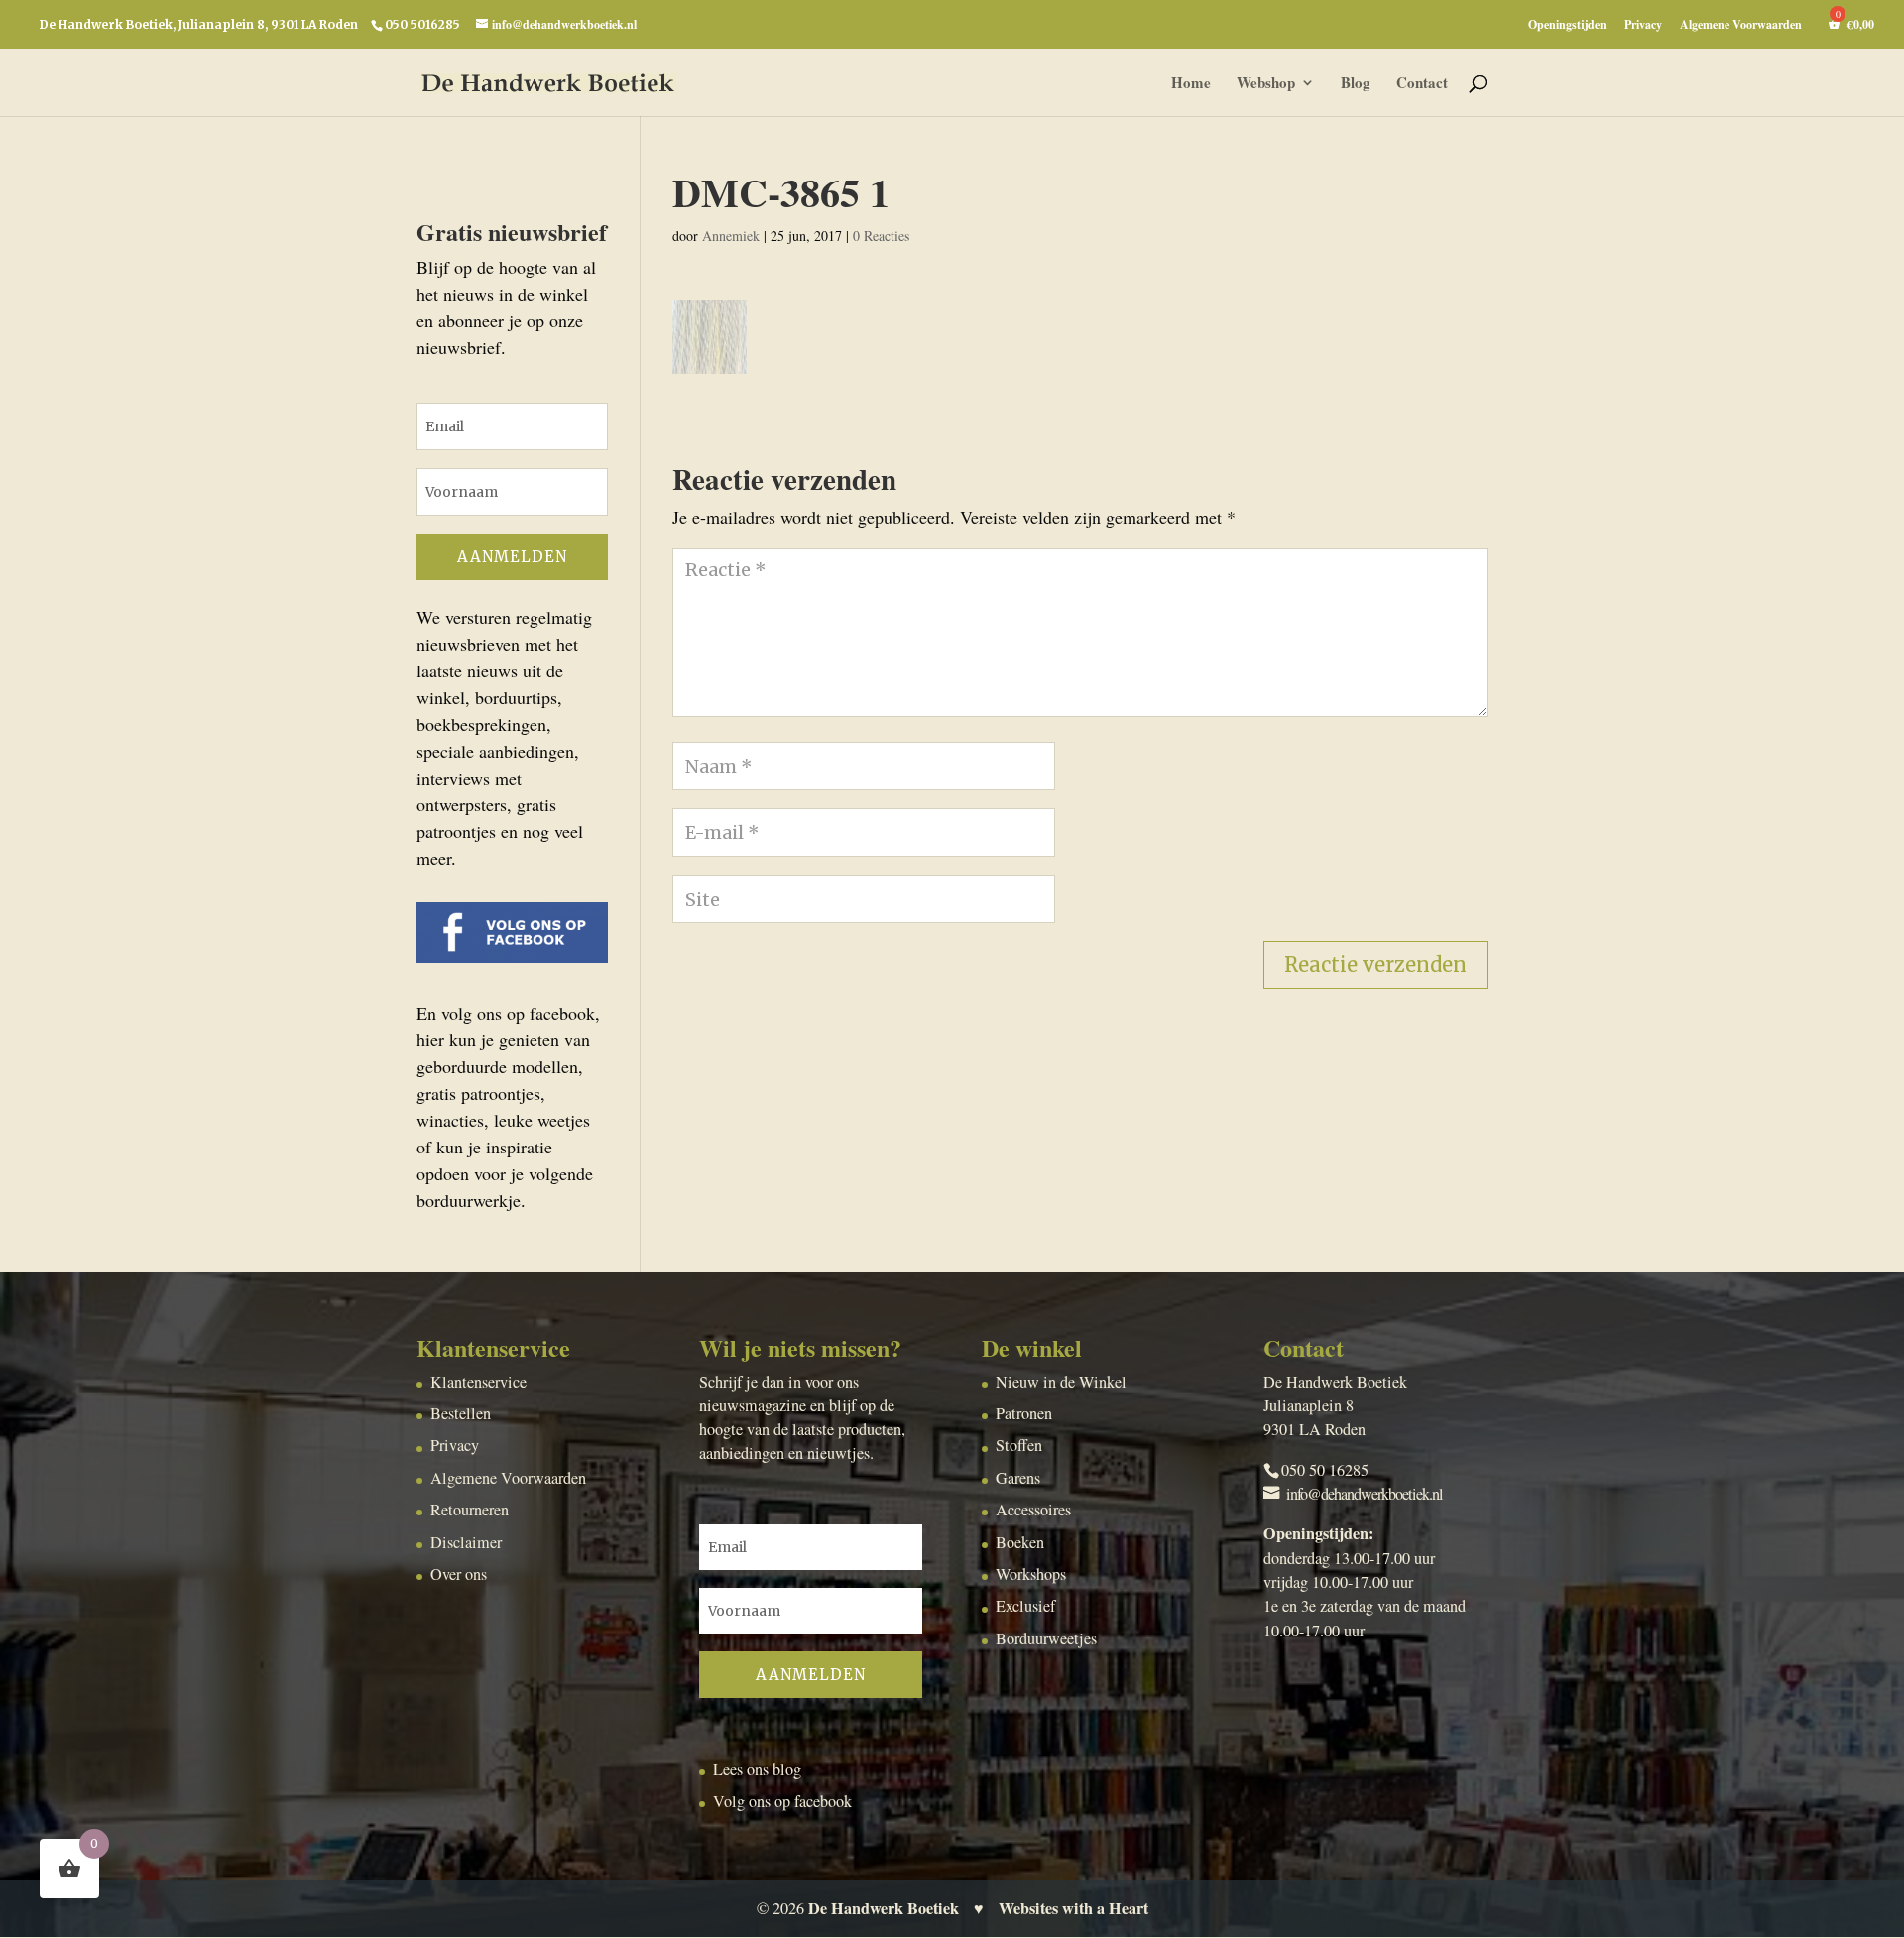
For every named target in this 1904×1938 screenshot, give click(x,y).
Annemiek (731, 236)
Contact (1422, 84)
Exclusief (1025, 1606)
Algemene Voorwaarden (1741, 26)
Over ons (459, 1574)
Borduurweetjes (1046, 1638)
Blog (1356, 84)
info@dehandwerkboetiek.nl (1365, 1494)
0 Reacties (881, 236)
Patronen (1024, 1413)
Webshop (1266, 84)
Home (1191, 84)
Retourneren (470, 1510)
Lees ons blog (757, 1769)
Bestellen (461, 1413)
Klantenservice (478, 1382)
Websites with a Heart (1073, 1908)
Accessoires (1033, 1510)
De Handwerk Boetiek (884, 1908)
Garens (1018, 1478)
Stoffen (1019, 1445)
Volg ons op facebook (782, 1801)
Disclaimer (466, 1542)
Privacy (1643, 26)
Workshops (1031, 1574)
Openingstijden (1567, 26)
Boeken (1020, 1542)
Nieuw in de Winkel (1061, 1382)
